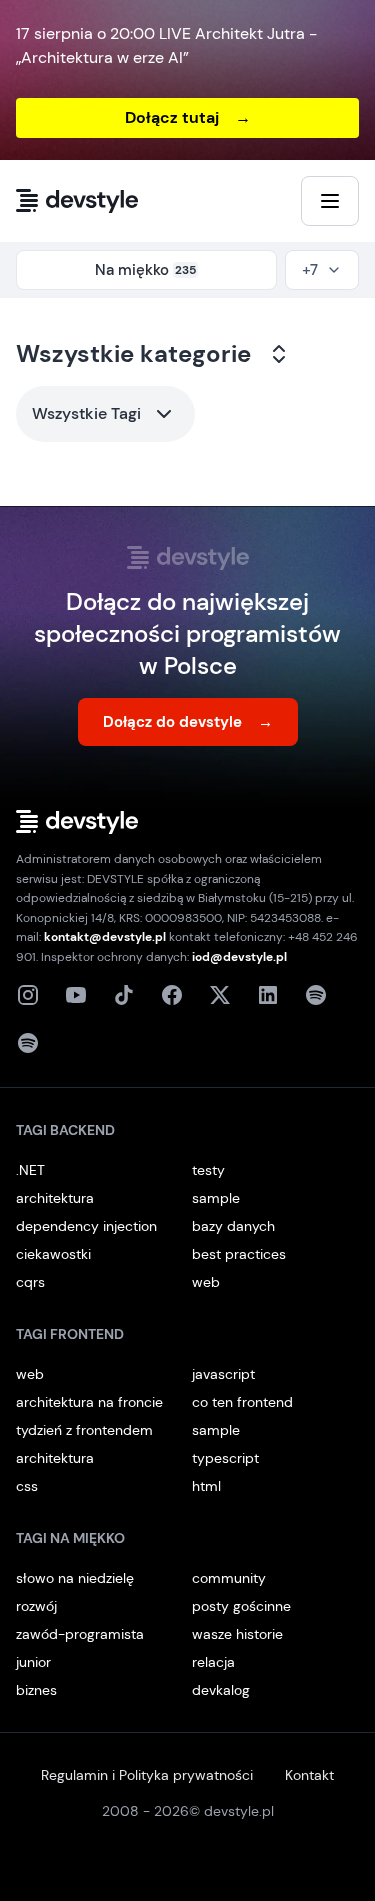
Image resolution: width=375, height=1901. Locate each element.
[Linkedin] (268, 995)
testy (208, 1170)
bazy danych (233, 1226)
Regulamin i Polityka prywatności (147, 1775)
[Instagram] (28, 995)
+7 (310, 270)
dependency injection (86, 1226)
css (27, 1486)
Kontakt (309, 1775)
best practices (239, 1254)
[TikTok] (124, 995)
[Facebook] (172, 995)
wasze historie (237, 1634)
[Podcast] (316, 995)
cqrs (30, 1282)
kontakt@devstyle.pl (105, 937)
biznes (36, 1690)
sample (216, 1198)
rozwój (36, 1606)
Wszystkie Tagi (86, 413)
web (206, 1282)
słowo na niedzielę (75, 1578)
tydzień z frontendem (84, 1430)
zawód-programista (80, 1634)
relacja (213, 1662)
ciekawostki (53, 1254)
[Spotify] (28, 1043)
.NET (30, 1170)
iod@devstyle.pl (239, 957)
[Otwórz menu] (330, 201)
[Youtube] (76, 995)
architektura (55, 1198)
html (206, 1486)
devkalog (221, 1690)
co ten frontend (242, 1402)
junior (33, 1662)
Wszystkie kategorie (133, 353)
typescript (225, 1458)
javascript (223, 1374)
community (229, 1578)
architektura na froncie (89, 1402)
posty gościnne (241, 1606)
